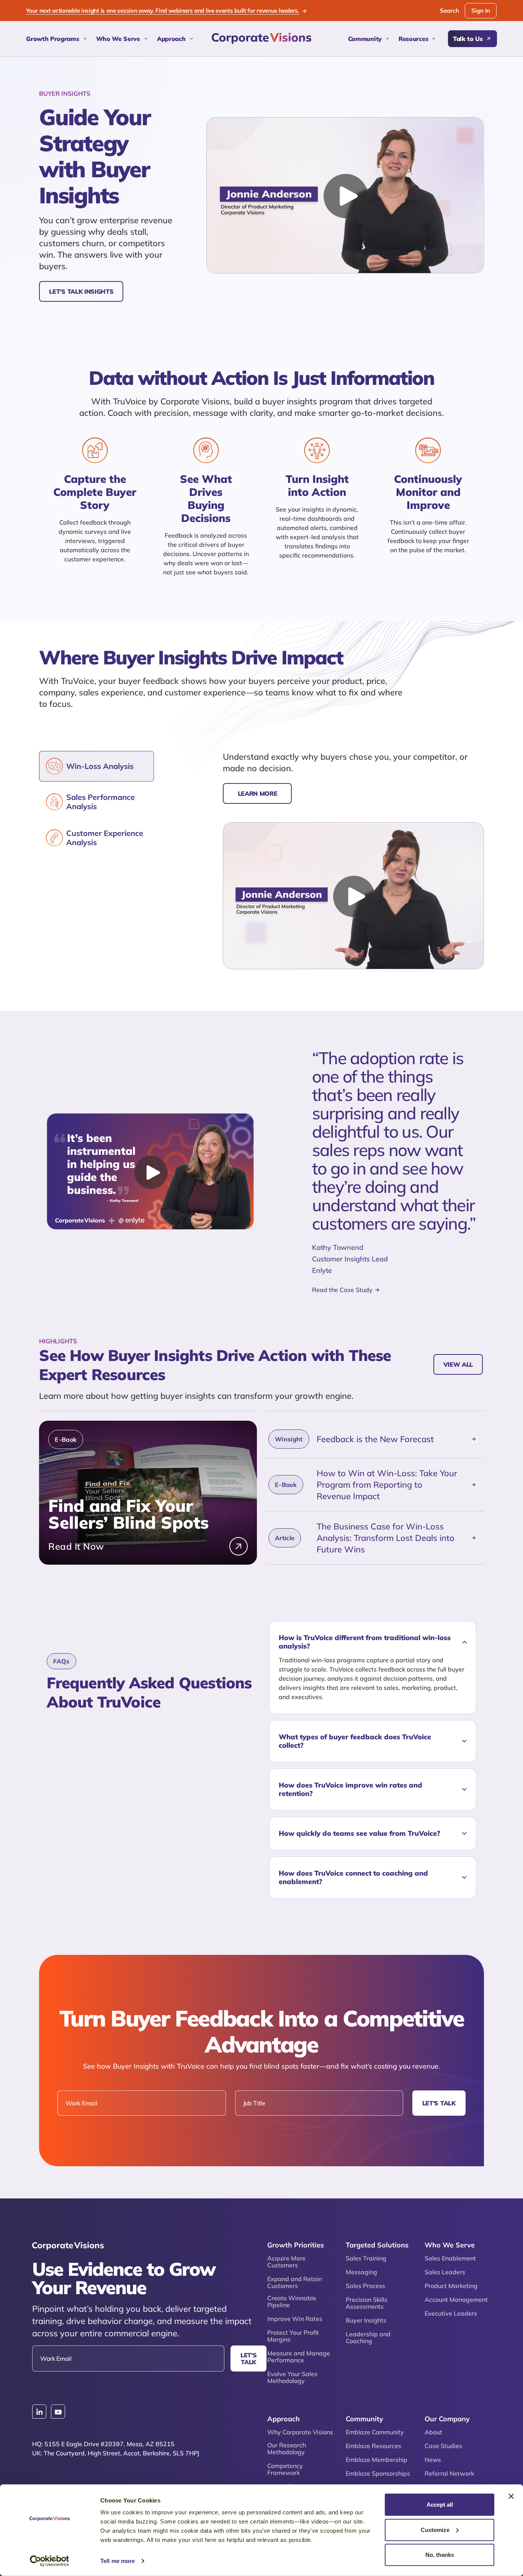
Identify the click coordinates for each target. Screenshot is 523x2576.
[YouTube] (58, 2412)
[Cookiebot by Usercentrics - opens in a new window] (50, 2561)
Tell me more (118, 2561)
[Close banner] (511, 2496)
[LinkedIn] (39, 2412)
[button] (373, 1642)
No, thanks (440, 2555)
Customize (435, 2529)
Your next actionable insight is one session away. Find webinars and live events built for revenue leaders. (163, 11)
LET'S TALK (439, 2103)
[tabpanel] (353, 860)
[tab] (96, 766)
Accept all (440, 2505)
